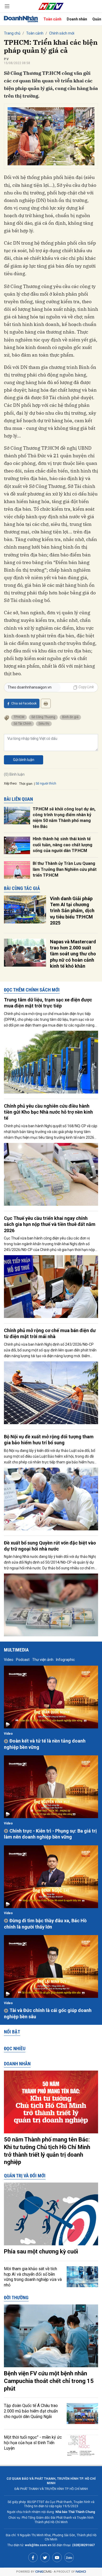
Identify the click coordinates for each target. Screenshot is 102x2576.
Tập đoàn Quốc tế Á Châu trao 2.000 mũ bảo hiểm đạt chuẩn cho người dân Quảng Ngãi (31, 2411)
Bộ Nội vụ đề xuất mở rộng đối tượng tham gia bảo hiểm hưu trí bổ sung (49, 1440)
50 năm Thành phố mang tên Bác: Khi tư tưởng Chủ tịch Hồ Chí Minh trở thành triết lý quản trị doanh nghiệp (47, 2151)
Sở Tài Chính (22, 724)
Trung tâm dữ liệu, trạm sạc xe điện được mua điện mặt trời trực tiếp (48, 1003)
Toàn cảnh (52, 19)
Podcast (23, 1660)
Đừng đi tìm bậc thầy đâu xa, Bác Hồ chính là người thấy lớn (45, 1924)
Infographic (65, 1660)
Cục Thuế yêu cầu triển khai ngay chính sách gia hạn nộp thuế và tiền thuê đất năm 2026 (50, 1224)
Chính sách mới (62, 33)
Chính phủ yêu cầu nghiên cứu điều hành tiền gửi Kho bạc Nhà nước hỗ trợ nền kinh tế (48, 1112)
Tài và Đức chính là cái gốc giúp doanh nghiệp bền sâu (48, 2013)
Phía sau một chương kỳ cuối (41, 2251)
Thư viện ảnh (43, 1660)
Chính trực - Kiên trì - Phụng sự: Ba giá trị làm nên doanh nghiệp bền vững (50, 1834)
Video (9, 1660)
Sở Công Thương (43, 717)
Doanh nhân (77, 19)
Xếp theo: (11, 783)
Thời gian (26, 784)
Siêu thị (44, 724)
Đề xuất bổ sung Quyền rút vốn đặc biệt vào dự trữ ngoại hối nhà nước (50, 1546)
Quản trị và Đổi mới (25, 2176)
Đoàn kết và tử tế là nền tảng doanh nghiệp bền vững (45, 1744)
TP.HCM (19, 717)
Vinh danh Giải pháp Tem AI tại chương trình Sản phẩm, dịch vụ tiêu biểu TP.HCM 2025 (72, 911)
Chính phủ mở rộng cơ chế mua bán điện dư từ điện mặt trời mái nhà (50, 1333)
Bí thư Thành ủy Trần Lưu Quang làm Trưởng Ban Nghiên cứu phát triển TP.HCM (65, 869)
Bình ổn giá (70, 717)
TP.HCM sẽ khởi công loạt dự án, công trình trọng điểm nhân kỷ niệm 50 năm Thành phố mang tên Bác (64, 818)
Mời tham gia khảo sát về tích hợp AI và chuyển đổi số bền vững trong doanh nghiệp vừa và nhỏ (33, 2277)
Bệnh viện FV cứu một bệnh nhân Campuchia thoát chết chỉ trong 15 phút (49, 2381)
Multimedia (16, 1650)
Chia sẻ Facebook (24, 703)
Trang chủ (12, 33)
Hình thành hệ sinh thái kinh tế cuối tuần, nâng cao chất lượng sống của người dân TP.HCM (63, 845)
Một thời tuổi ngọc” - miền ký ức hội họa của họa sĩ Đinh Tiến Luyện (33, 2443)
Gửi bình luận (24, 760)
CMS (43, 2572)
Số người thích (46, 783)
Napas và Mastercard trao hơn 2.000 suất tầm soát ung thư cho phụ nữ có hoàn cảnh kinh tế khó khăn (73, 954)
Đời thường (16, 2298)
